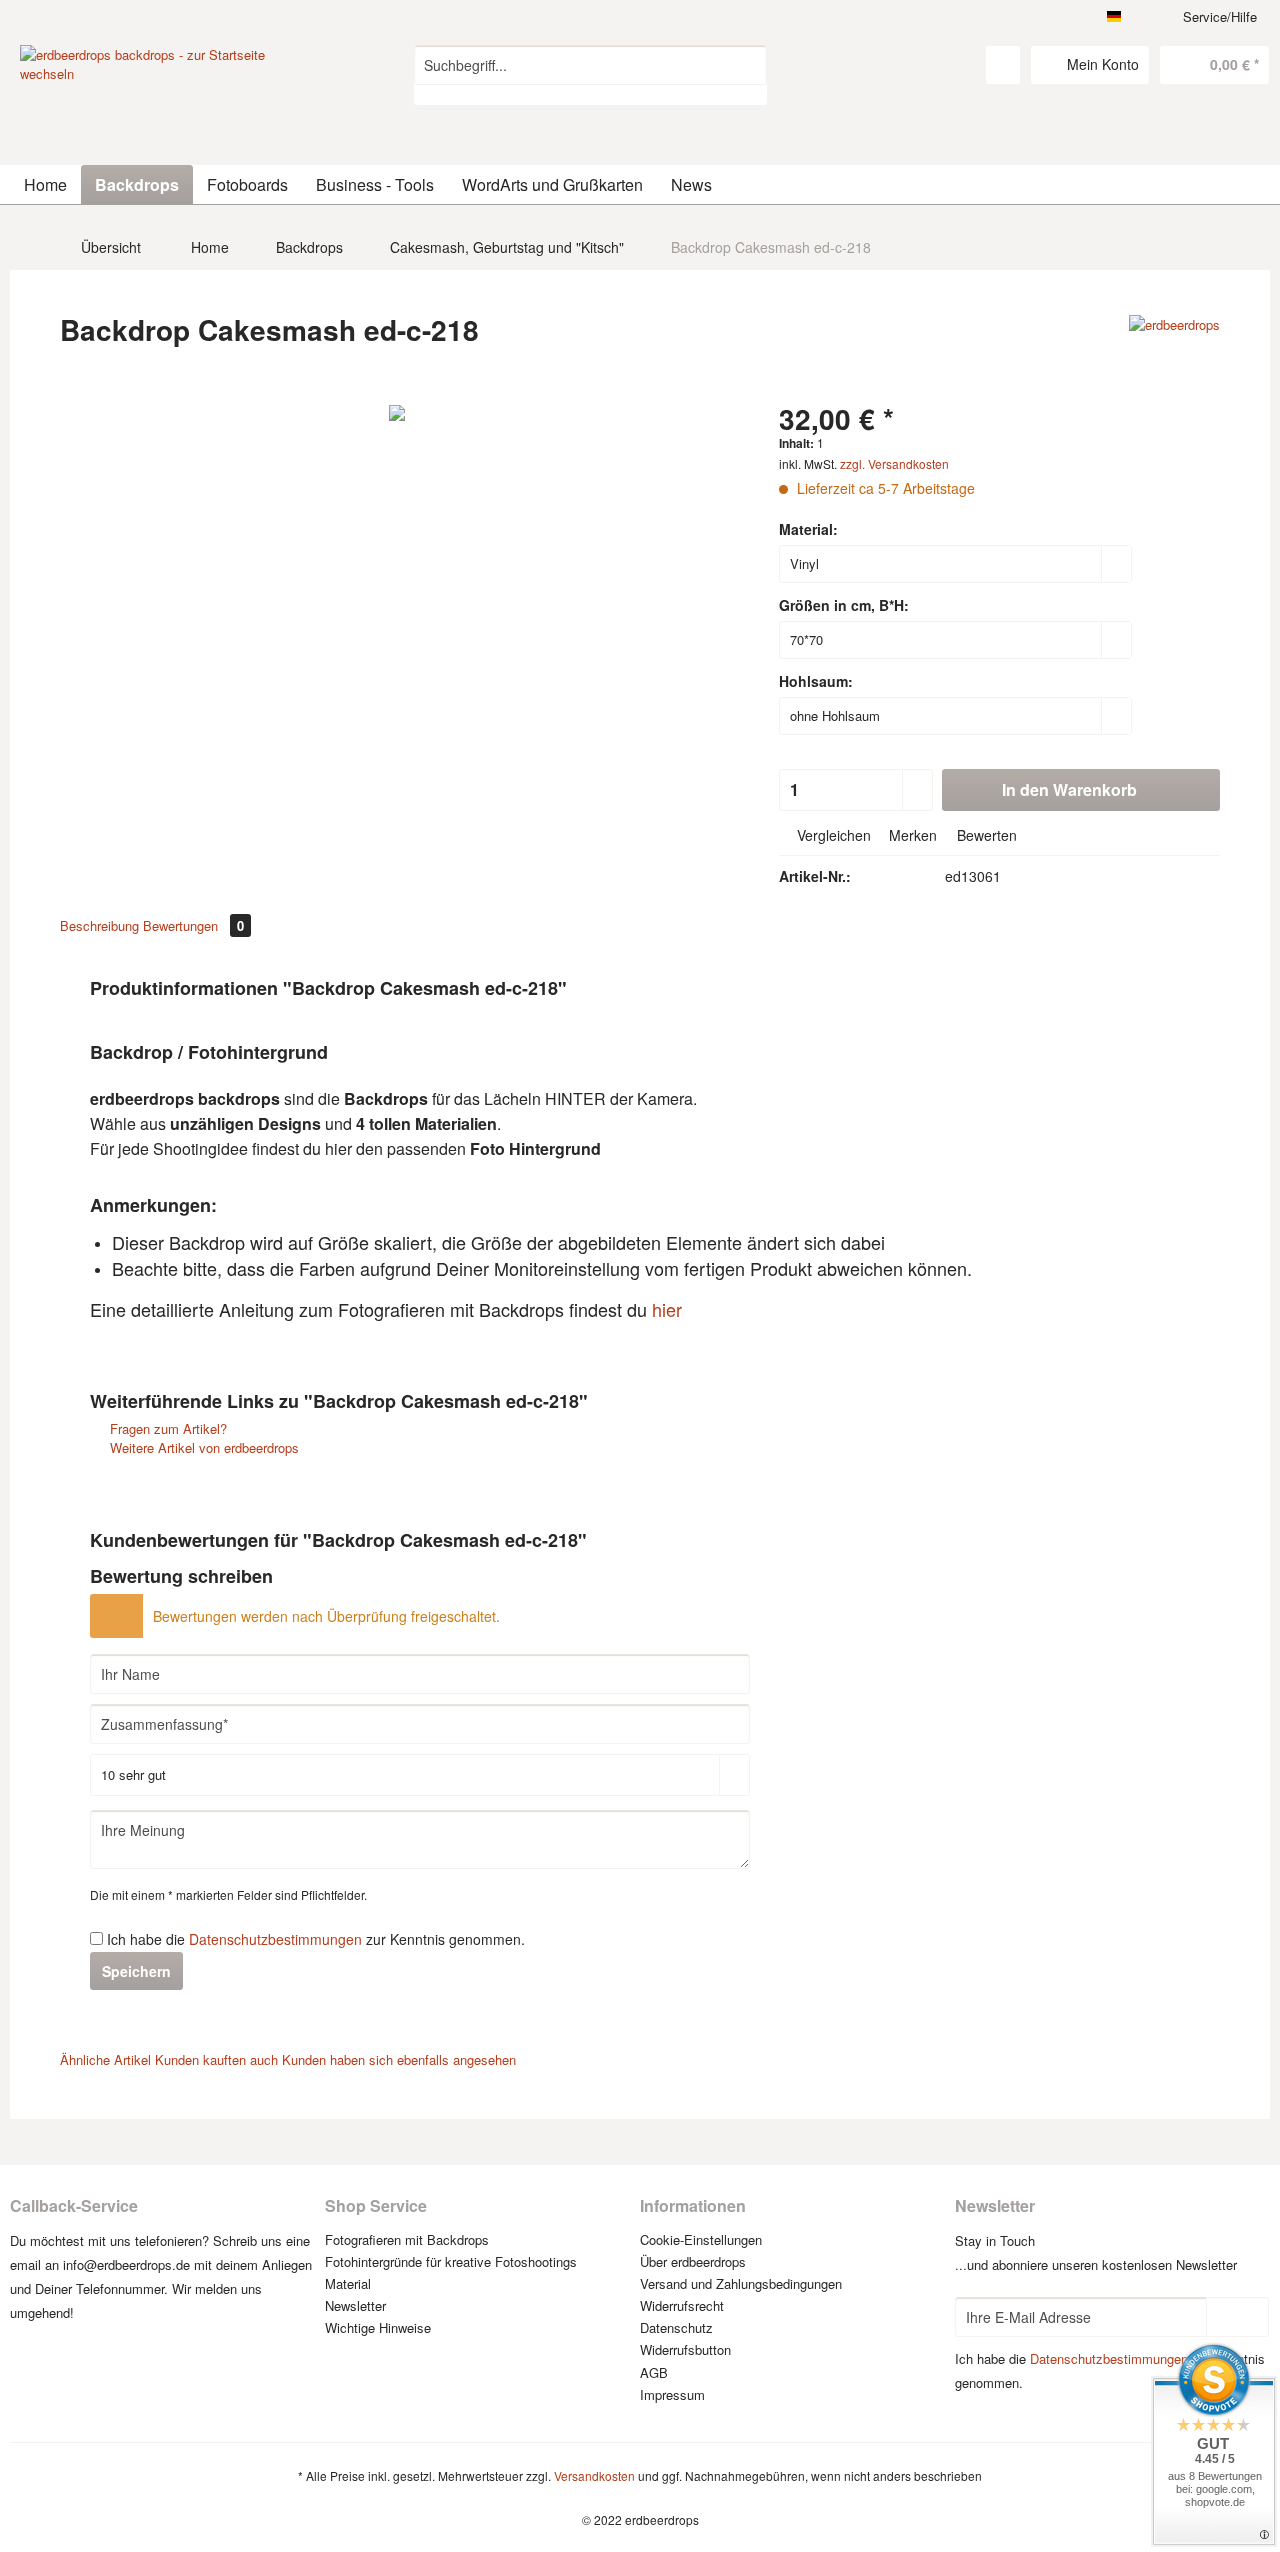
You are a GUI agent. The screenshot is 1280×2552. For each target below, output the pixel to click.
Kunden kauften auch (216, 2059)
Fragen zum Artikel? (166, 1428)
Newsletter (355, 2305)
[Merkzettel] (1003, 65)
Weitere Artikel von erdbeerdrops (202, 1447)
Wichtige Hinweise (378, 2327)
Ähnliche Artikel (105, 2059)
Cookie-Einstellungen (701, 2239)
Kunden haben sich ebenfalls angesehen (399, 2059)
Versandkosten (594, 2475)
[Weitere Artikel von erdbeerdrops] (1174, 350)
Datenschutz (676, 2327)
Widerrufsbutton (685, 2349)
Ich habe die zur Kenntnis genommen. (316, 1939)
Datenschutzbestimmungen (275, 1939)
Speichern (136, 1971)
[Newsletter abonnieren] (1237, 2317)
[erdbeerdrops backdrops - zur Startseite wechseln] (171, 120)
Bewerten (985, 835)
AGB (654, 2372)
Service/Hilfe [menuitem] (1220, 16)
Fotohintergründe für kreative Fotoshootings (451, 2261)
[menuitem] (590, 75)
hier (667, 1309)
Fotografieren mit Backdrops (407, 2239)
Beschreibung (99, 925)
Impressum (672, 2394)
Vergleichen (832, 835)
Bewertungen (193, 925)
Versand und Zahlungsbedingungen (741, 2283)
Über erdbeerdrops (693, 2261)
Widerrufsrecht (682, 2305)
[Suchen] (748, 65)
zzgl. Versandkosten (894, 463)
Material (348, 2283)
